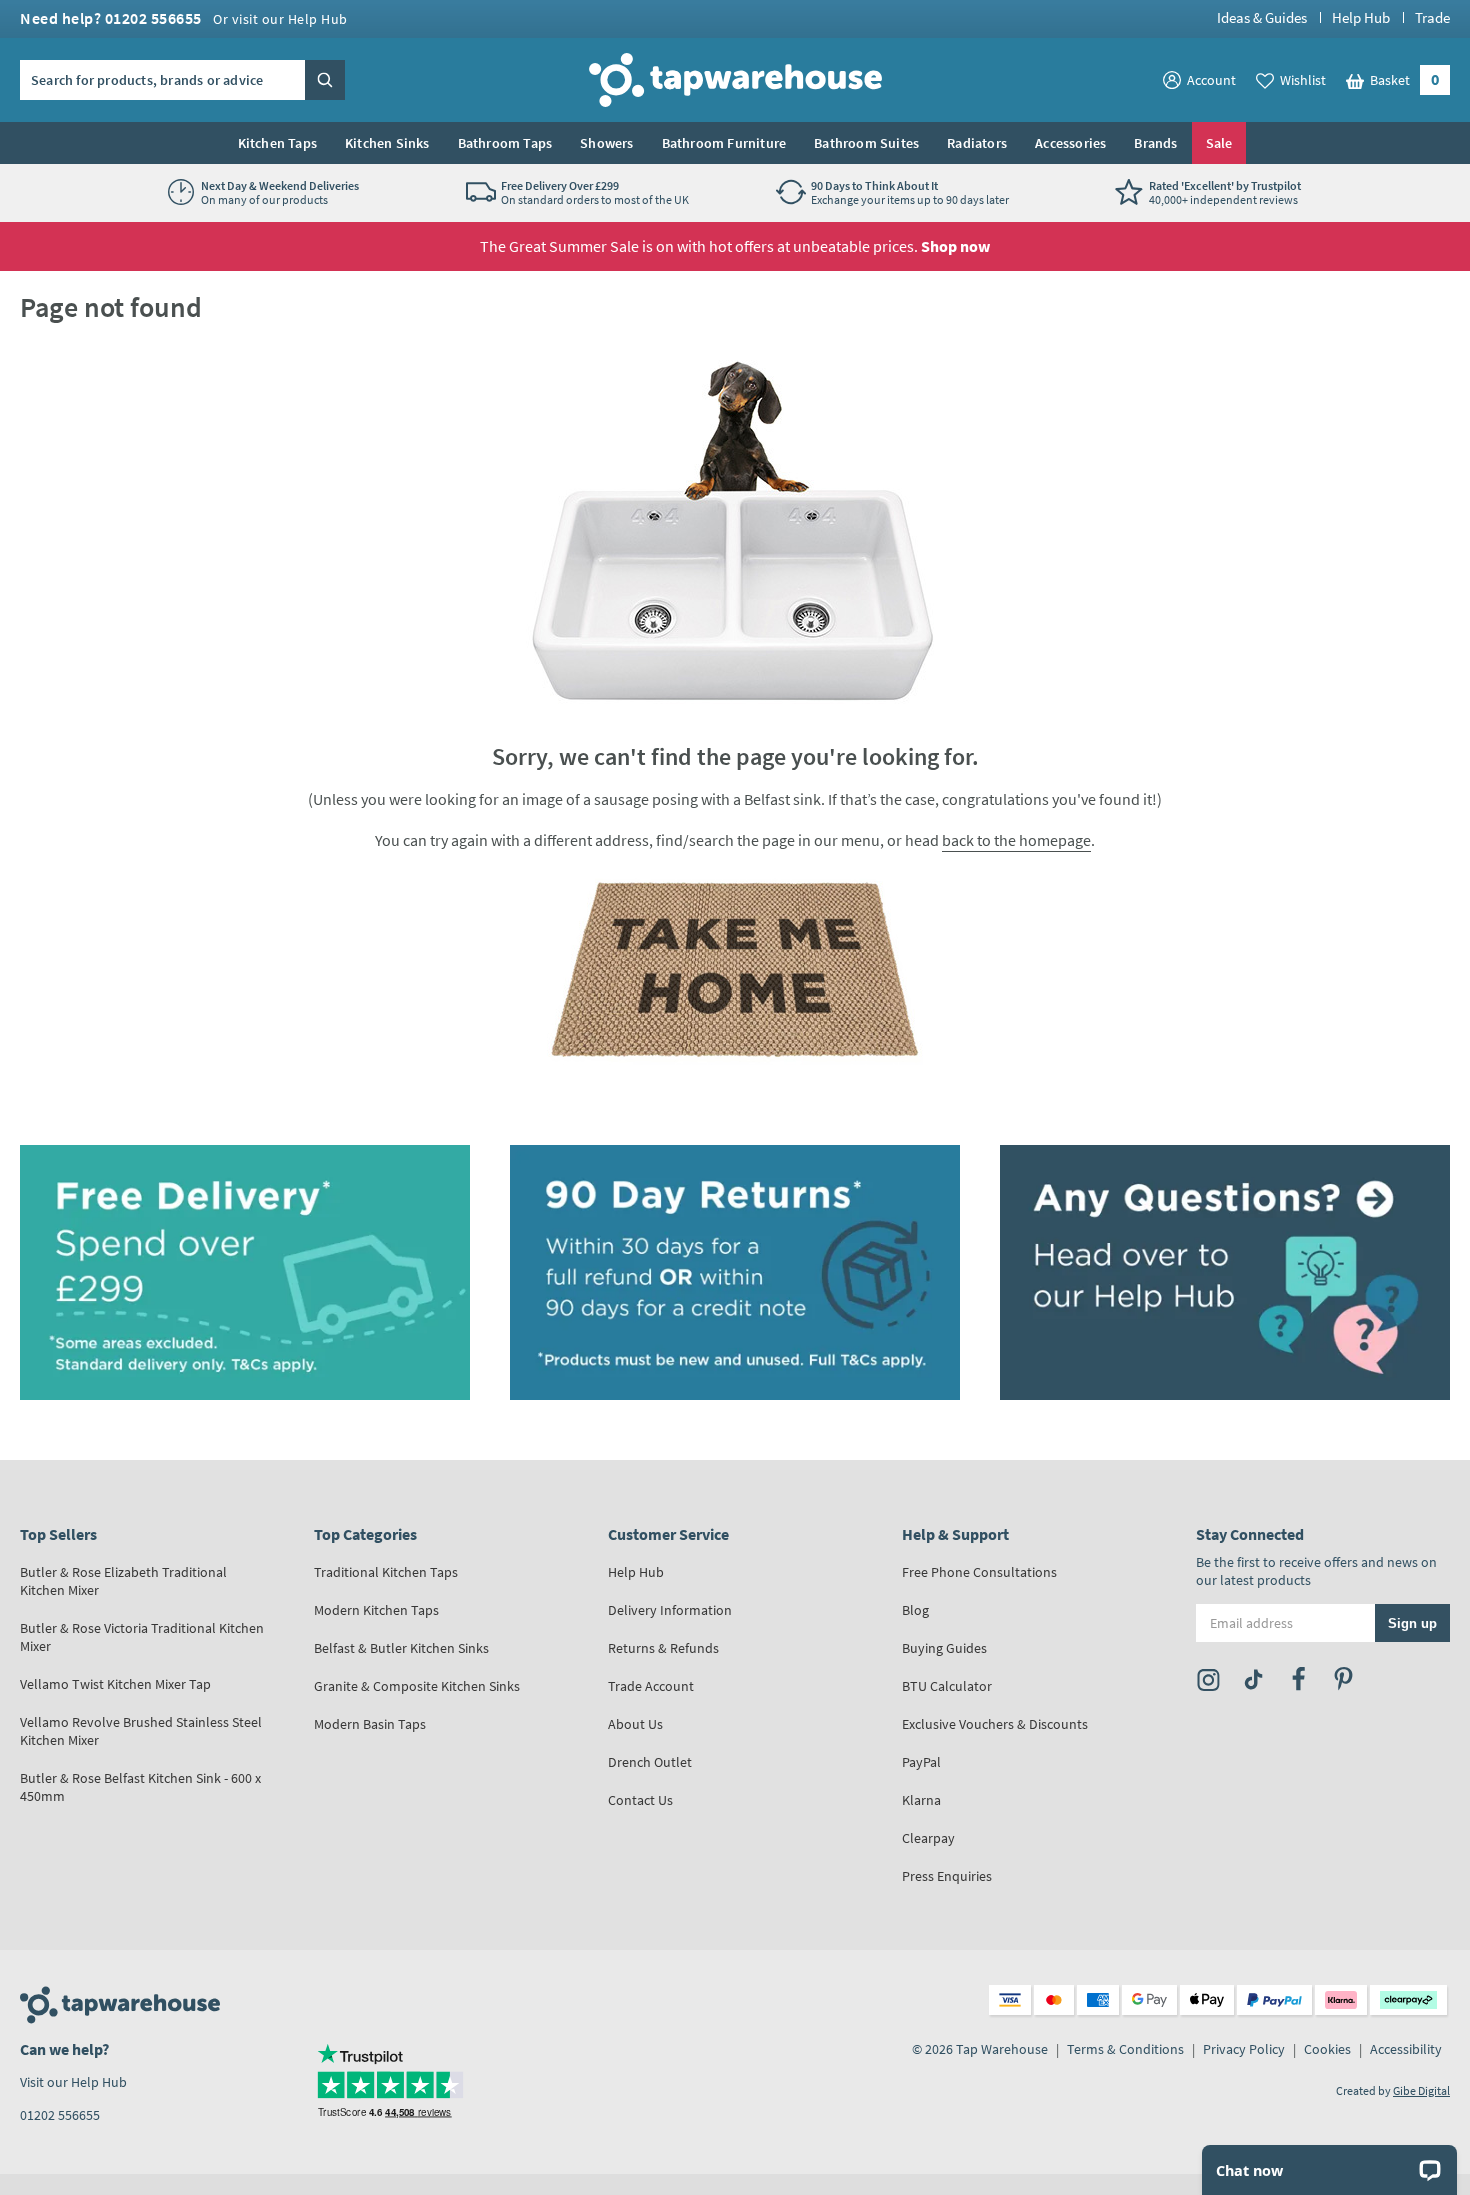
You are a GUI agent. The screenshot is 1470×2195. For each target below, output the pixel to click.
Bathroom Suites (866, 143)
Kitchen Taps (277, 143)
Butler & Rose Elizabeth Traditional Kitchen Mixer (123, 1581)
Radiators (977, 143)
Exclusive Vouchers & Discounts (995, 1724)
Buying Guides (944, 1648)
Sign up (1412, 1623)
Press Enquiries (947, 1876)
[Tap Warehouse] (735, 969)
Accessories (1070, 143)
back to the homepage (1016, 840)
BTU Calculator (947, 1686)
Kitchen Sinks (387, 143)
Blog (915, 1610)
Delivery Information (670, 1610)
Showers (606, 143)
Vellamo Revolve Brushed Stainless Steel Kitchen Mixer (141, 1731)
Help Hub (1361, 17)
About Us (635, 1724)
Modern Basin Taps (370, 1724)
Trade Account (651, 1686)
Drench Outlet (650, 1762)
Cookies (1327, 2049)
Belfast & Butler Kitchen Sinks (401, 1648)
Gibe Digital (1421, 2090)
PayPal (921, 1762)
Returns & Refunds (663, 1648)
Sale (1219, 143)
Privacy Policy (1244, 2049)
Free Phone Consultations (979, 1572)
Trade (1432, 17)
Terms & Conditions (1125, 2049)
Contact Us (640, 1800)
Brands (1155, 143)
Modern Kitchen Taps (376, 1610)
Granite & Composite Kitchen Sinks (417, 1686)
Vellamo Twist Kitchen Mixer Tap (115, 1684)
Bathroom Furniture (724, 143)
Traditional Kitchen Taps (386, 1572)
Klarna (921, 1800)
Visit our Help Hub (73, 2082)
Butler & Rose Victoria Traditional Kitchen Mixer (142, 1637)
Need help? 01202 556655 (184, 18)
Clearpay (928, 1838)
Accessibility (1406, 2049)
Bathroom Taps (505, 143)
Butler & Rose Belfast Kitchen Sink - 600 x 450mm (140, 1787)
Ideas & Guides (1262, 17)
